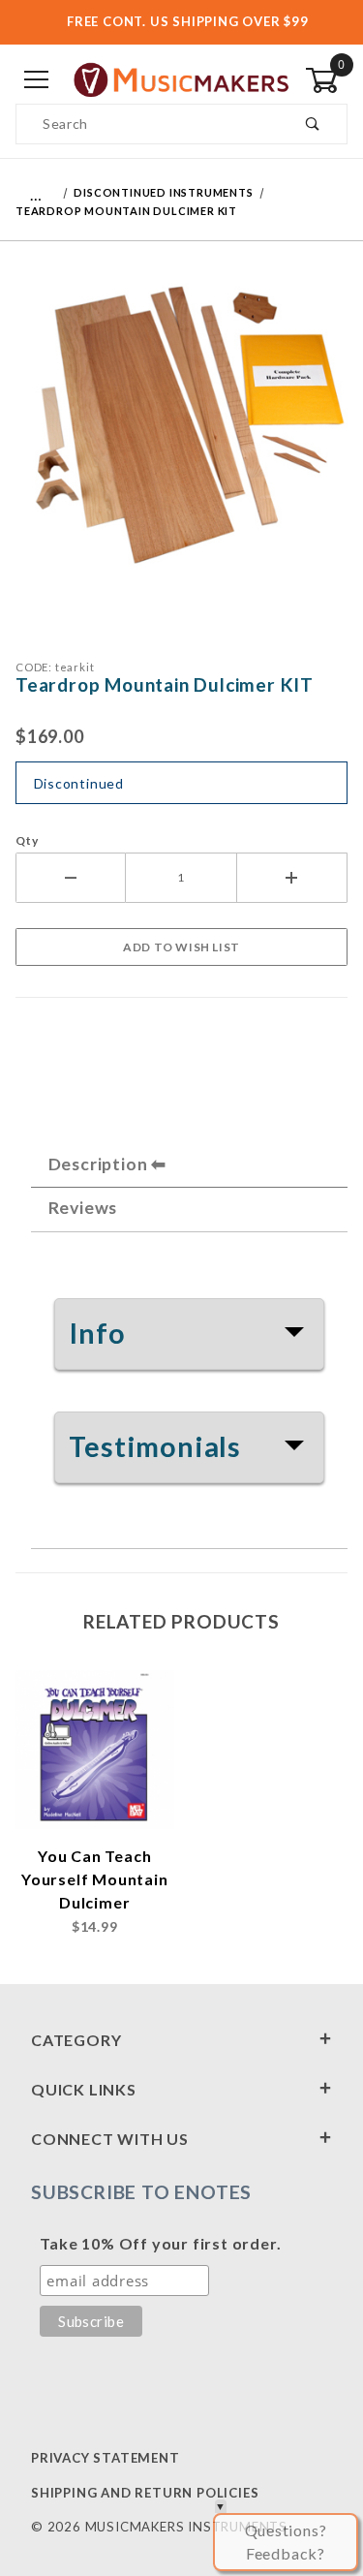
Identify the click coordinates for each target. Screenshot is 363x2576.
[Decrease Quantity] (71, 878)
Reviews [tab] (83, 1208)
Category (76, 2040)
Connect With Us (110, 2139)
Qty (27, 840)
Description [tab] (98, 1164)
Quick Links (84, 2089)
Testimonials (155, 1446)
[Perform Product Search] (313, 124)
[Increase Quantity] (292, 878)
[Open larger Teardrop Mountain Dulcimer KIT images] (181, 436)
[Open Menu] (37, 81)
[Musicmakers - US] (181, 79)
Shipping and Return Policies (145, 2493)
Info (97, 1333)
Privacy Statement (106, 2458)
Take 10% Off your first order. (160, 2243)
